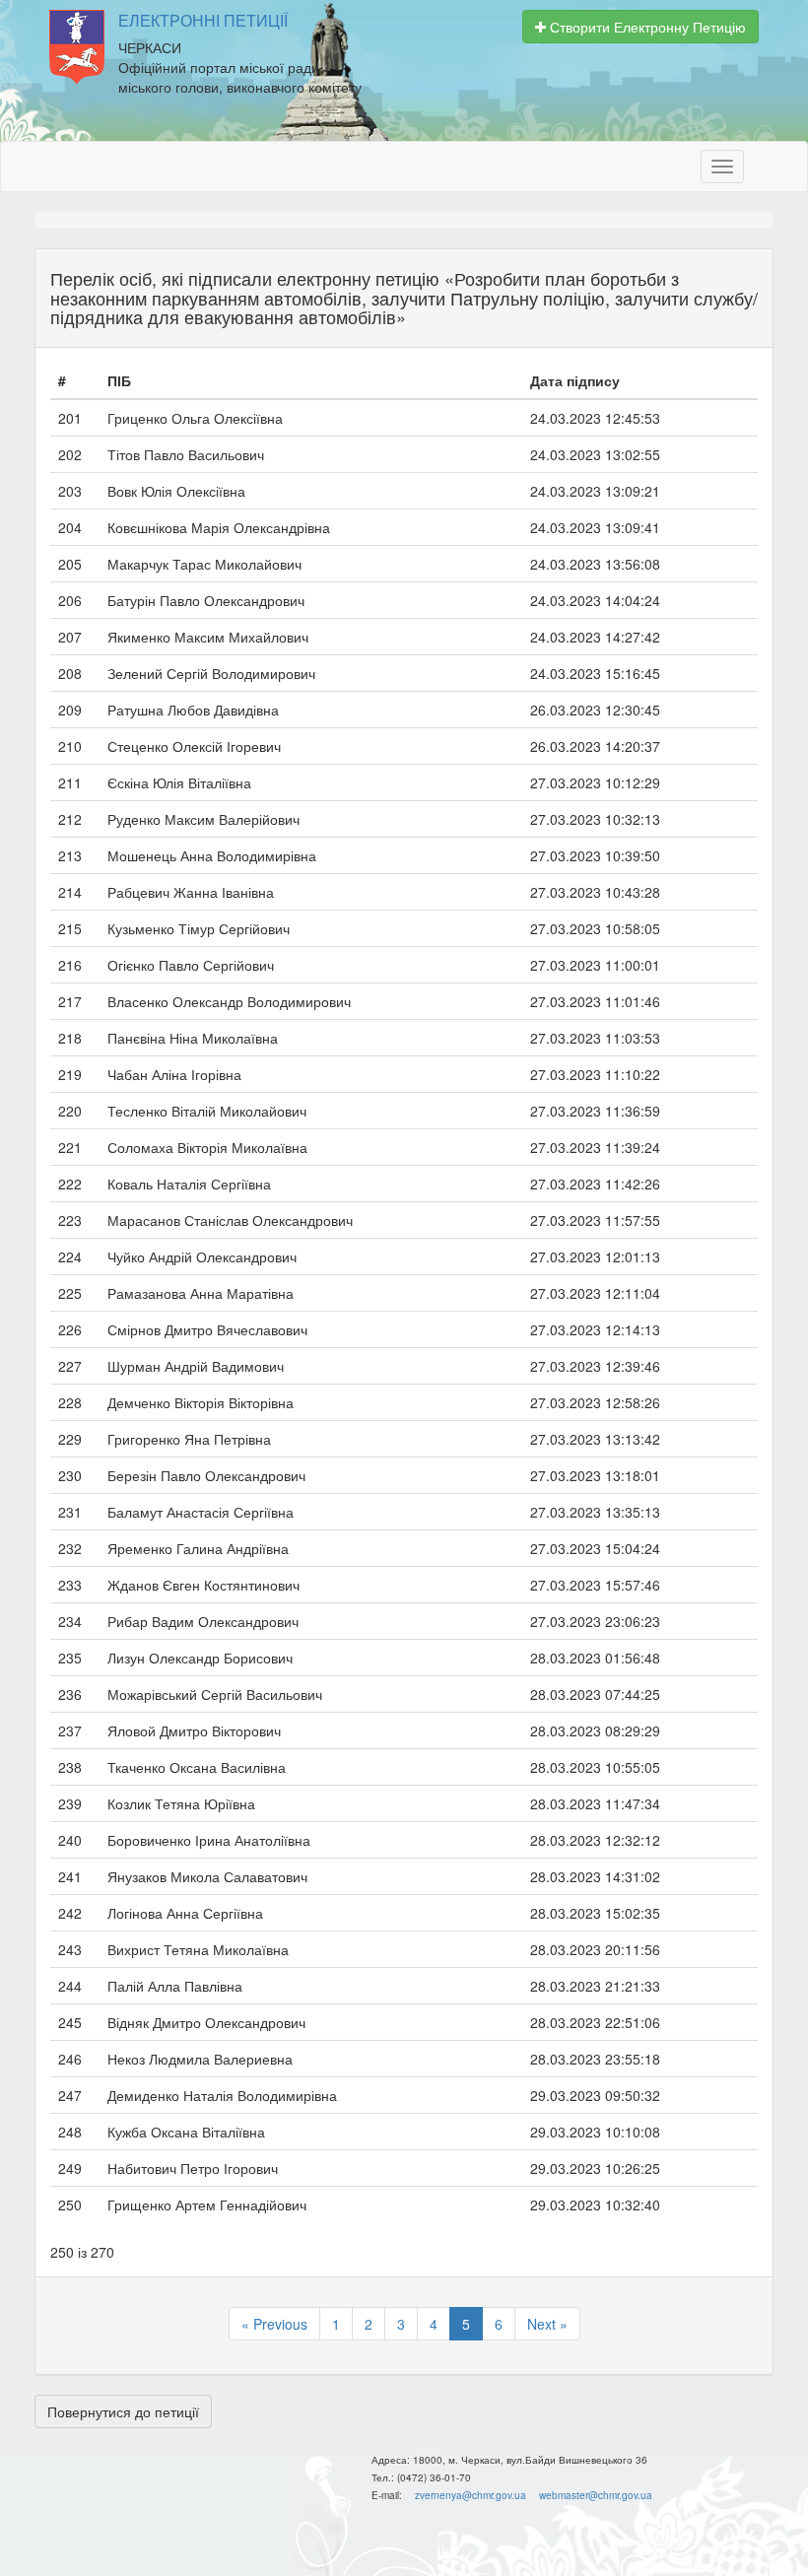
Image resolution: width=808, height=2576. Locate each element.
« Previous (274, 2324)
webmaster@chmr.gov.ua (596, 2495)
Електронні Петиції (203, 21)
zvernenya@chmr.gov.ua (471, 2495)
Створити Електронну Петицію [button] (646, 27)
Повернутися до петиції (123, 2411)
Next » (547, 2324)
